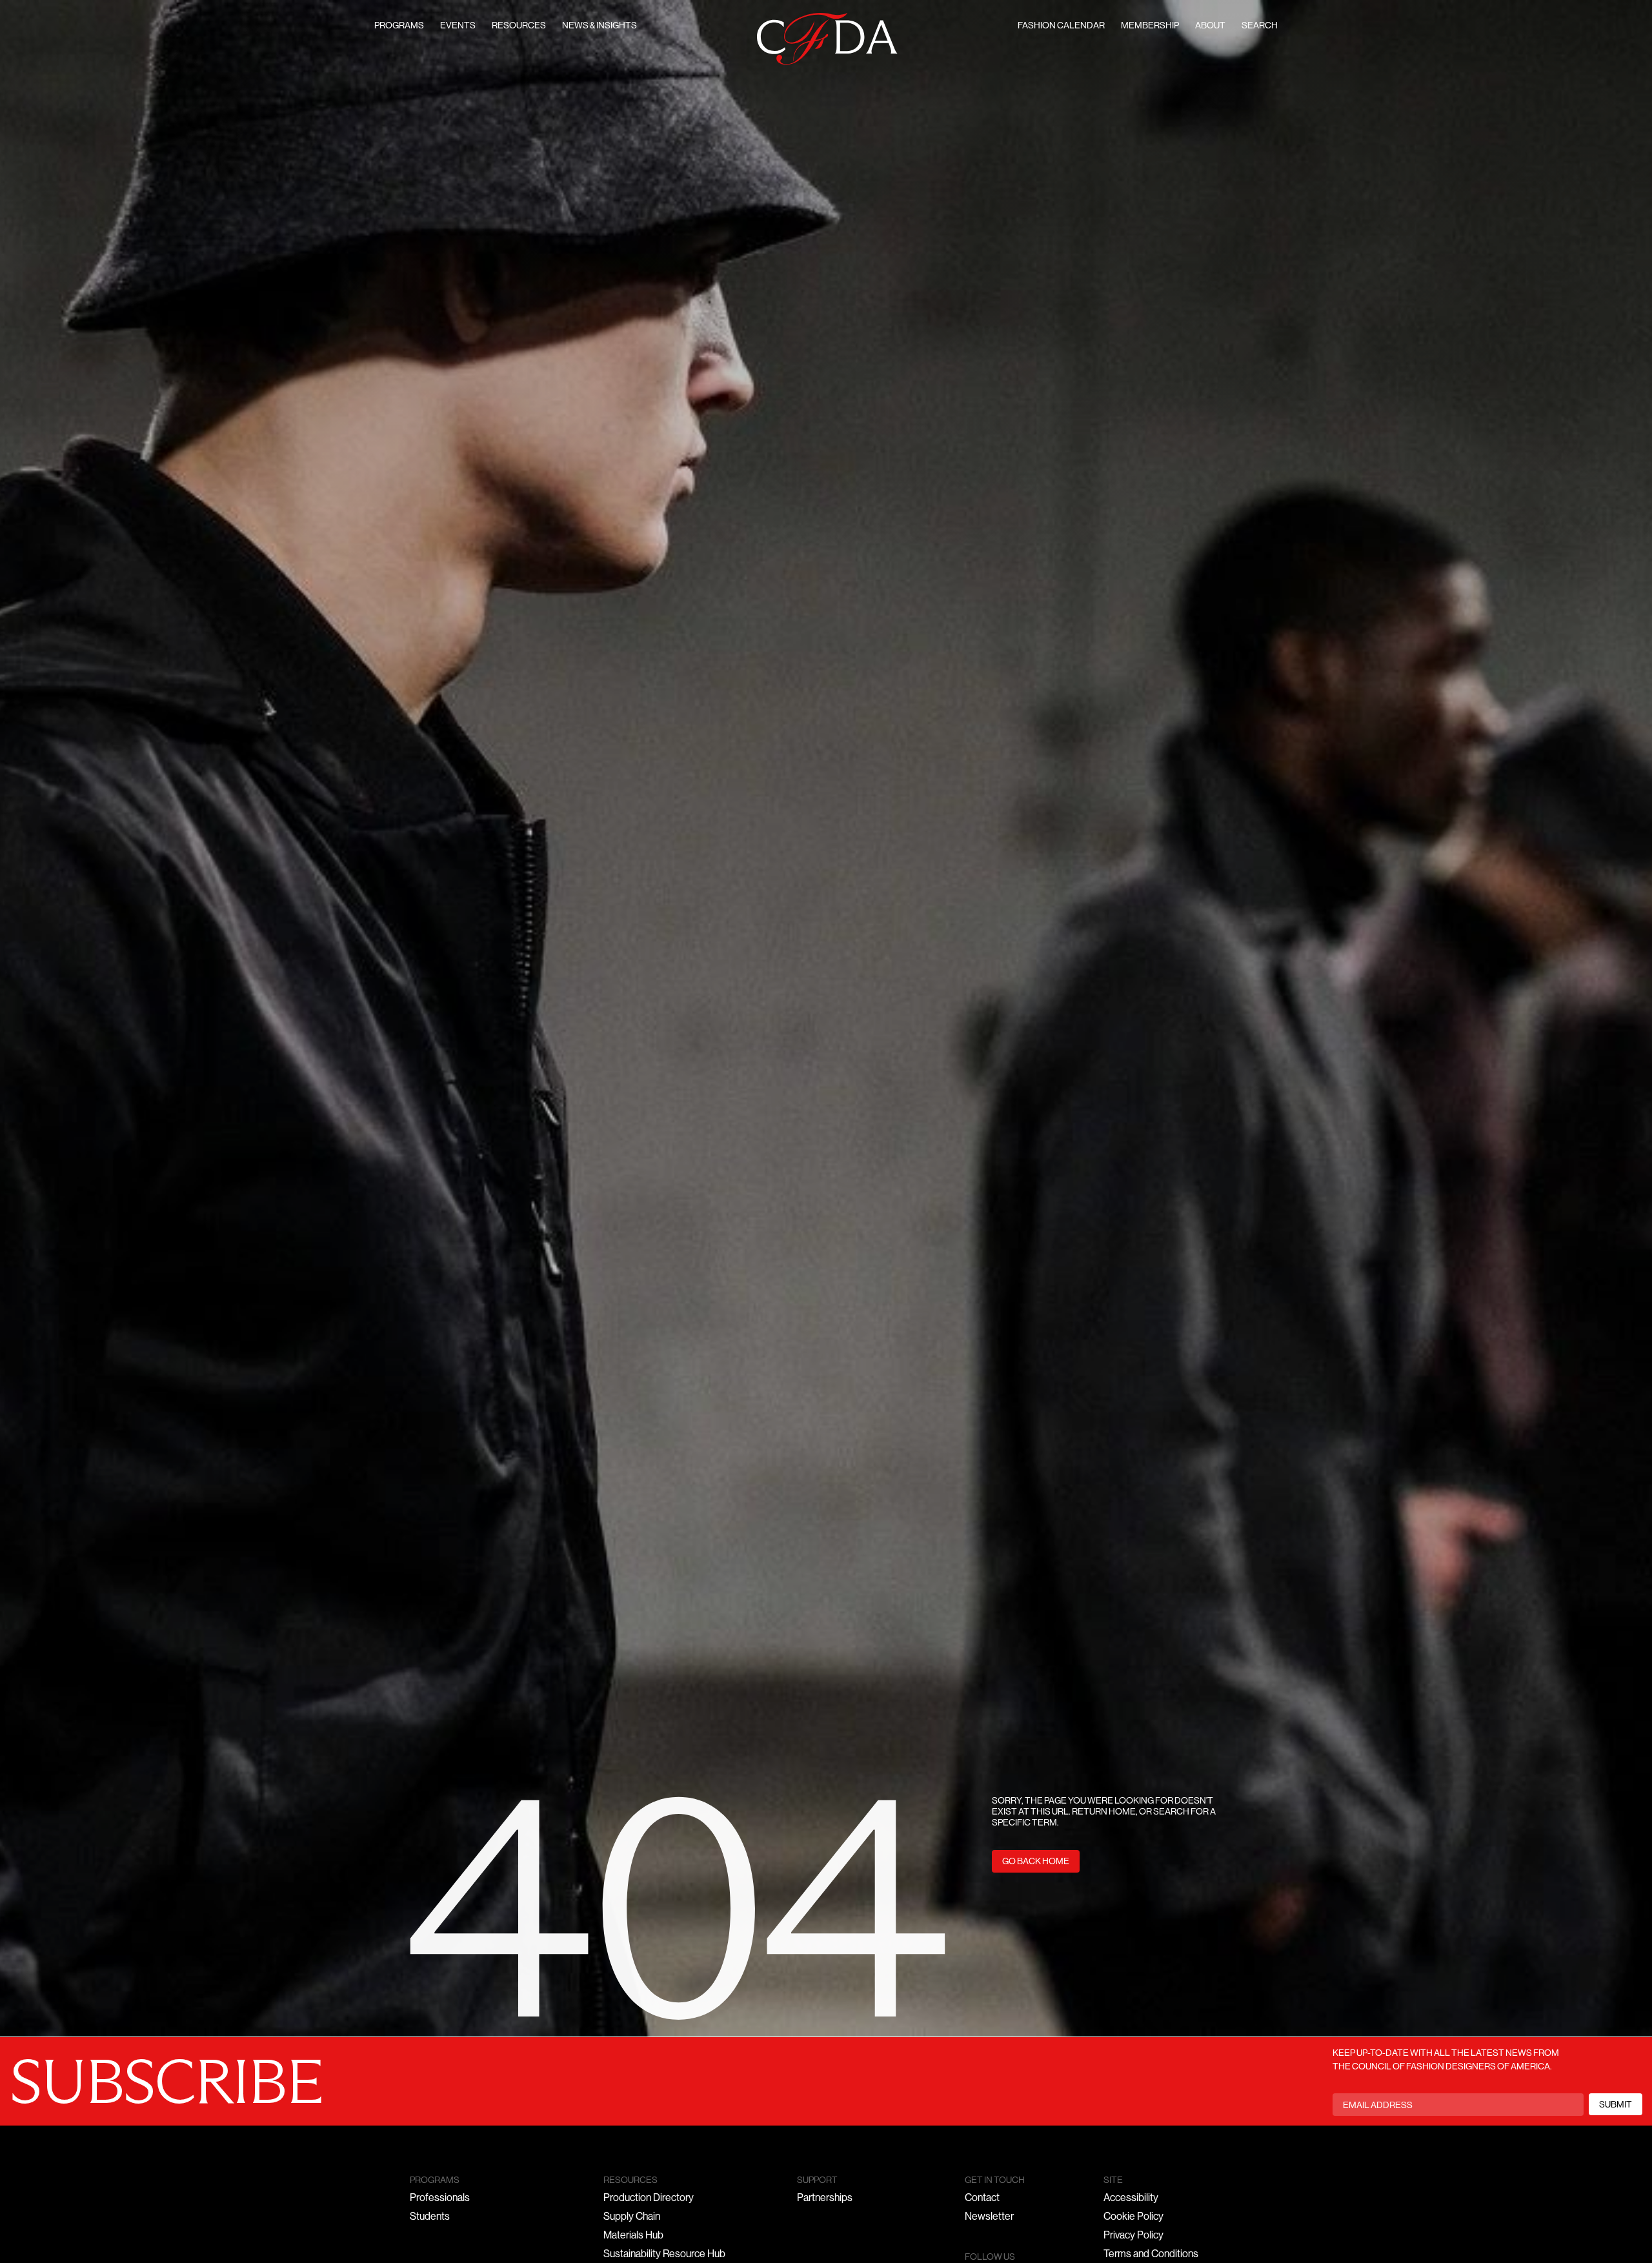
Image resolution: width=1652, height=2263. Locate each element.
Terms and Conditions (1151, 2255)
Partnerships (825, 2198)
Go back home (1036, 1862)
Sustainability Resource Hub (664, 2255)
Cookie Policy (1133, 2217)
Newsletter (989, 2217)
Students (430, 2217)
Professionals (440, 2198)
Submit (1616, 2105)
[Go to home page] (827, 39)
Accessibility (1131, 2198)
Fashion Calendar (1061, 26)
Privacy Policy (1133, 2236)
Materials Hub (633, 2236)
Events (458, 26)
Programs (399, 26)
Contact (982, 2198)
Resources (519, 26)
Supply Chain (632, 2217)
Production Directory (649, 2198)
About (1210, 26)
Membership (1150, 26)
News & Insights (599, 26)
